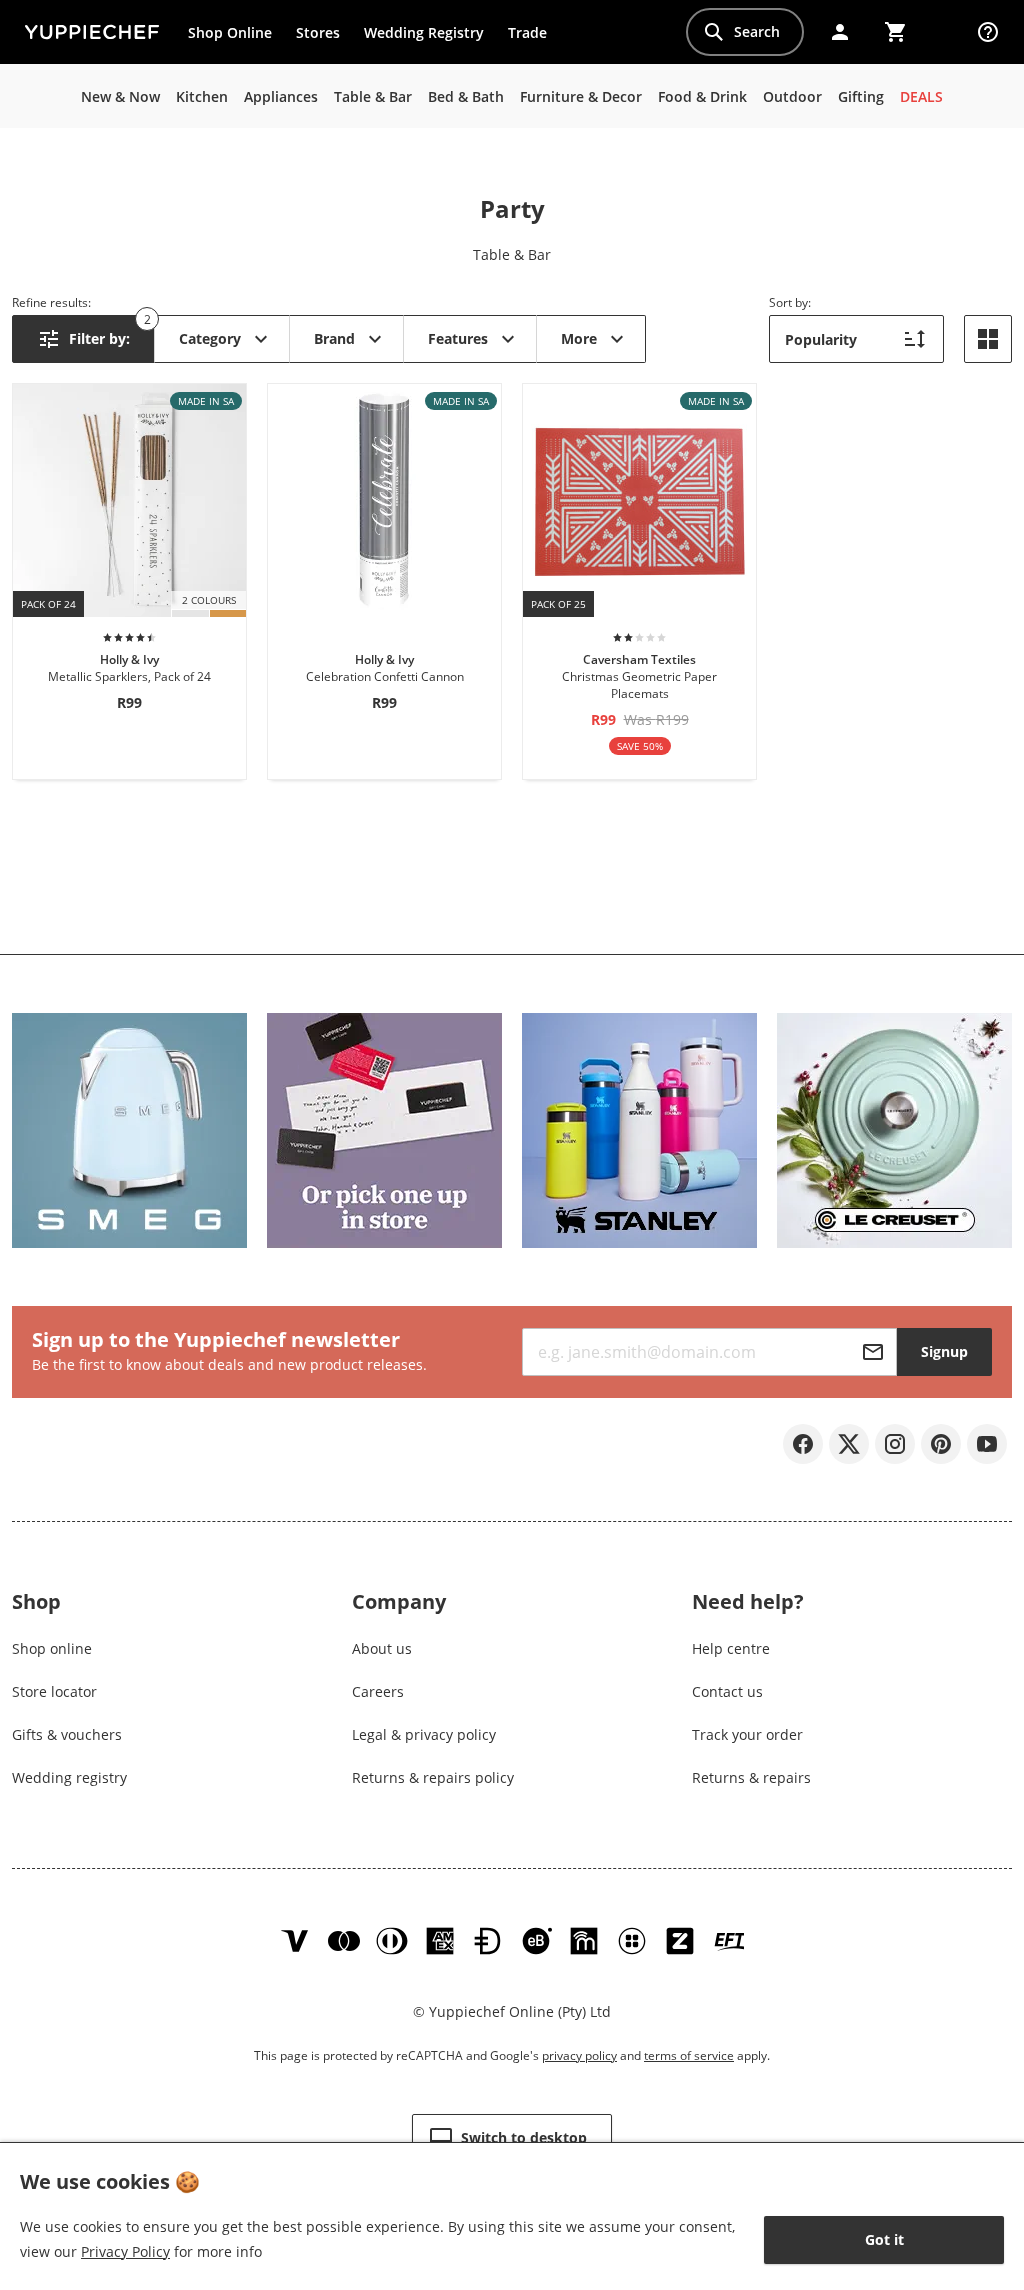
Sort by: (790, 302)
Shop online (52, 1648)
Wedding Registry (424, 32)
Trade (533, 37)
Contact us (727, 1691)
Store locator (54, 1691)
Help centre (731, 1648)
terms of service (689, 2055)
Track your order (747, 1734)
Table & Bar (512, 254)
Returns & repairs (751, 1777)
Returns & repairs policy (433, 1777)
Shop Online (230, 32)
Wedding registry (69, 1777)
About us (382, 1648)
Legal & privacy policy (424, 1734)
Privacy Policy (125, 2251)
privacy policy (579, 2055)
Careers (378, 1691)
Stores (318, 32)
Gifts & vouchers (67, 1734)
